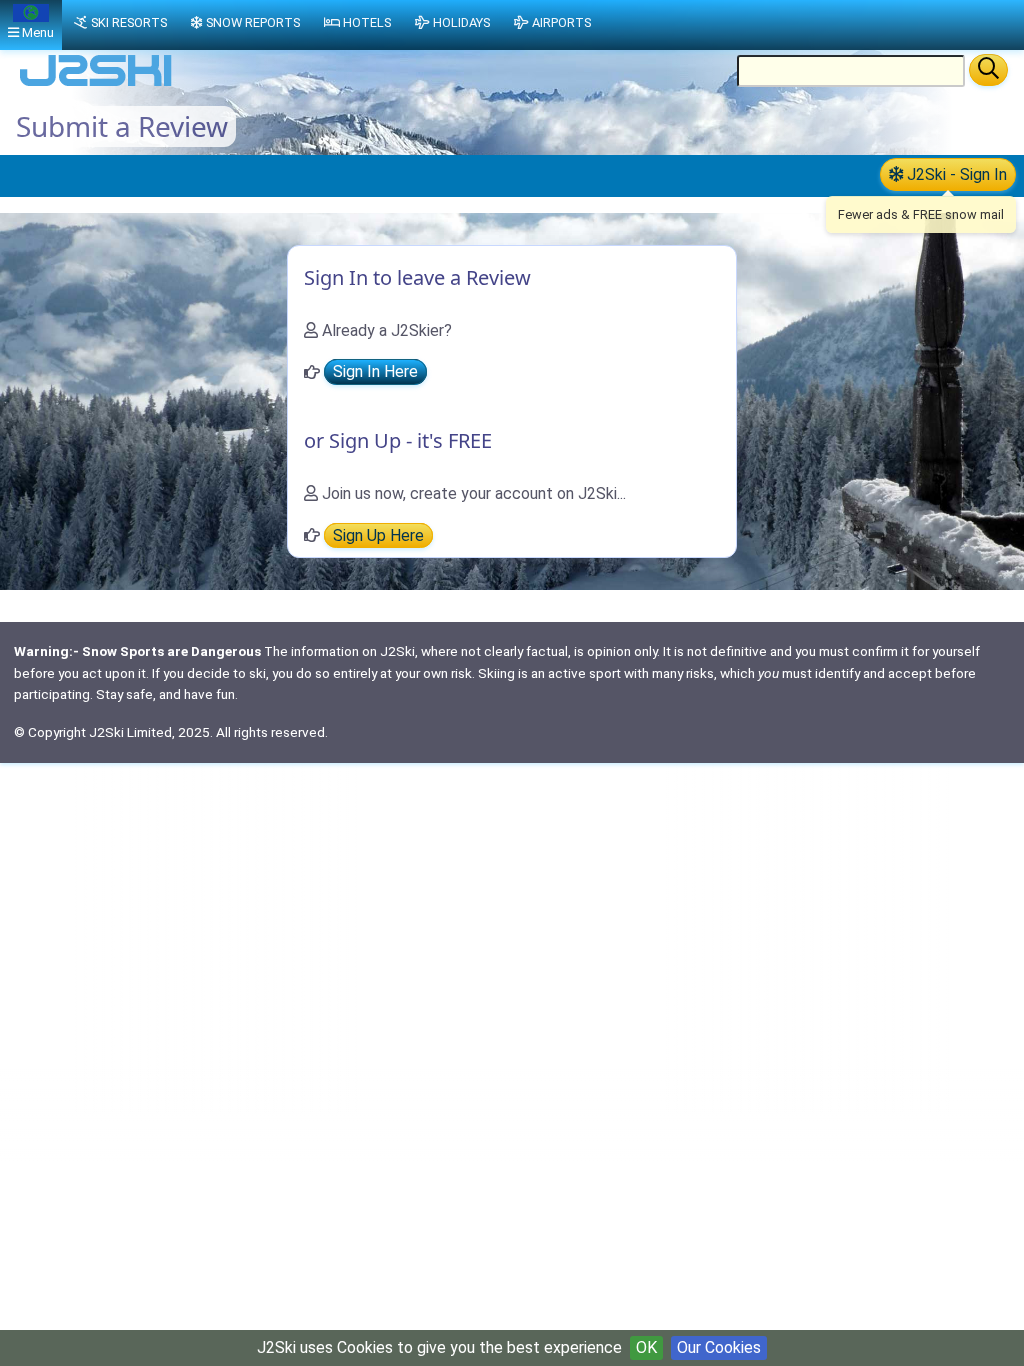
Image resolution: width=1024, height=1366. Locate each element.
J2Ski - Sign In (955, 174)
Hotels (367, 22)
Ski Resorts (129, 22)
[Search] (988, 70)
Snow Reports (253, 22)
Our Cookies (719, 1347)
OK (646, 1347)
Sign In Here (375, 372)
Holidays (461, 22)
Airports (561, 22)
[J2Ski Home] (96, 84)
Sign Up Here (378, 535)
